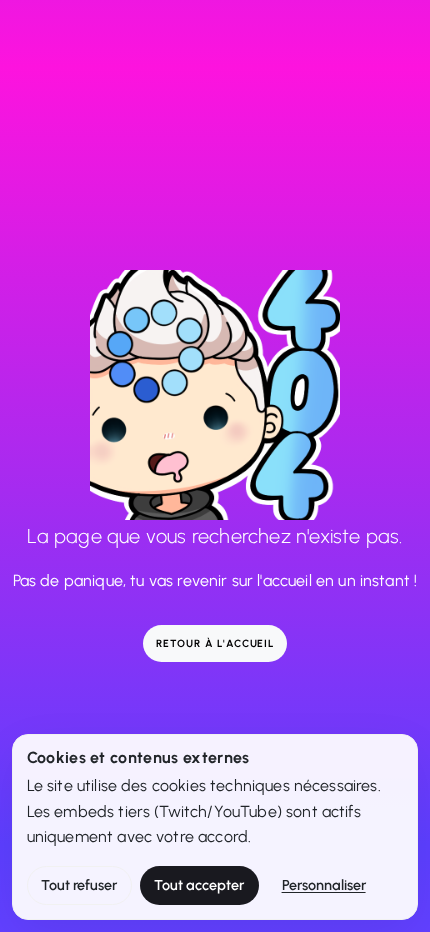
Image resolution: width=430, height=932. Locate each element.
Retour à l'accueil (215, 643)
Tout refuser (79, 885)
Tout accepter (199, 885)
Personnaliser (324, 885)
